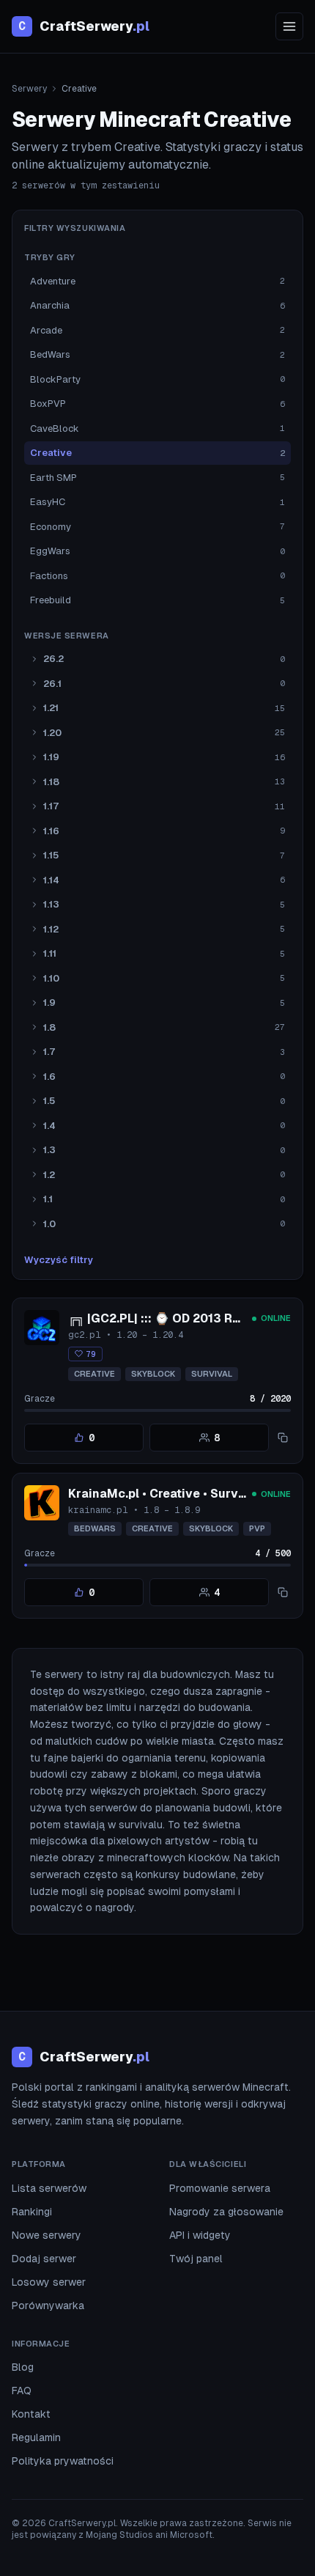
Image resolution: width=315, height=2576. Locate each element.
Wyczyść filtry (59, 1260)
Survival (212, 1374)
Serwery (29, 89)
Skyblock (153, 1374)
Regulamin (36, 2437)
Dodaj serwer (44, 2259)
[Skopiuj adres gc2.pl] (283, 1438)
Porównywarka (48, 2305)
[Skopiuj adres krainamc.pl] (283, 1592)
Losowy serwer (49, 2282)
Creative (94, 1374)
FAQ (22, 2391)
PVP (257, 1528)
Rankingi (32, 2212)
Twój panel (196, 2259)
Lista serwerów (49, 2188)
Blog (23, 2367)
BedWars (95, 1528)
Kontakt (31, 2414)
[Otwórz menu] (289, 26)
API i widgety (200, 2235)
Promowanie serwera (220, 2188)
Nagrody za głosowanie (226, 2212)
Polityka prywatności (63, 2461)
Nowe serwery (47, 2235)
